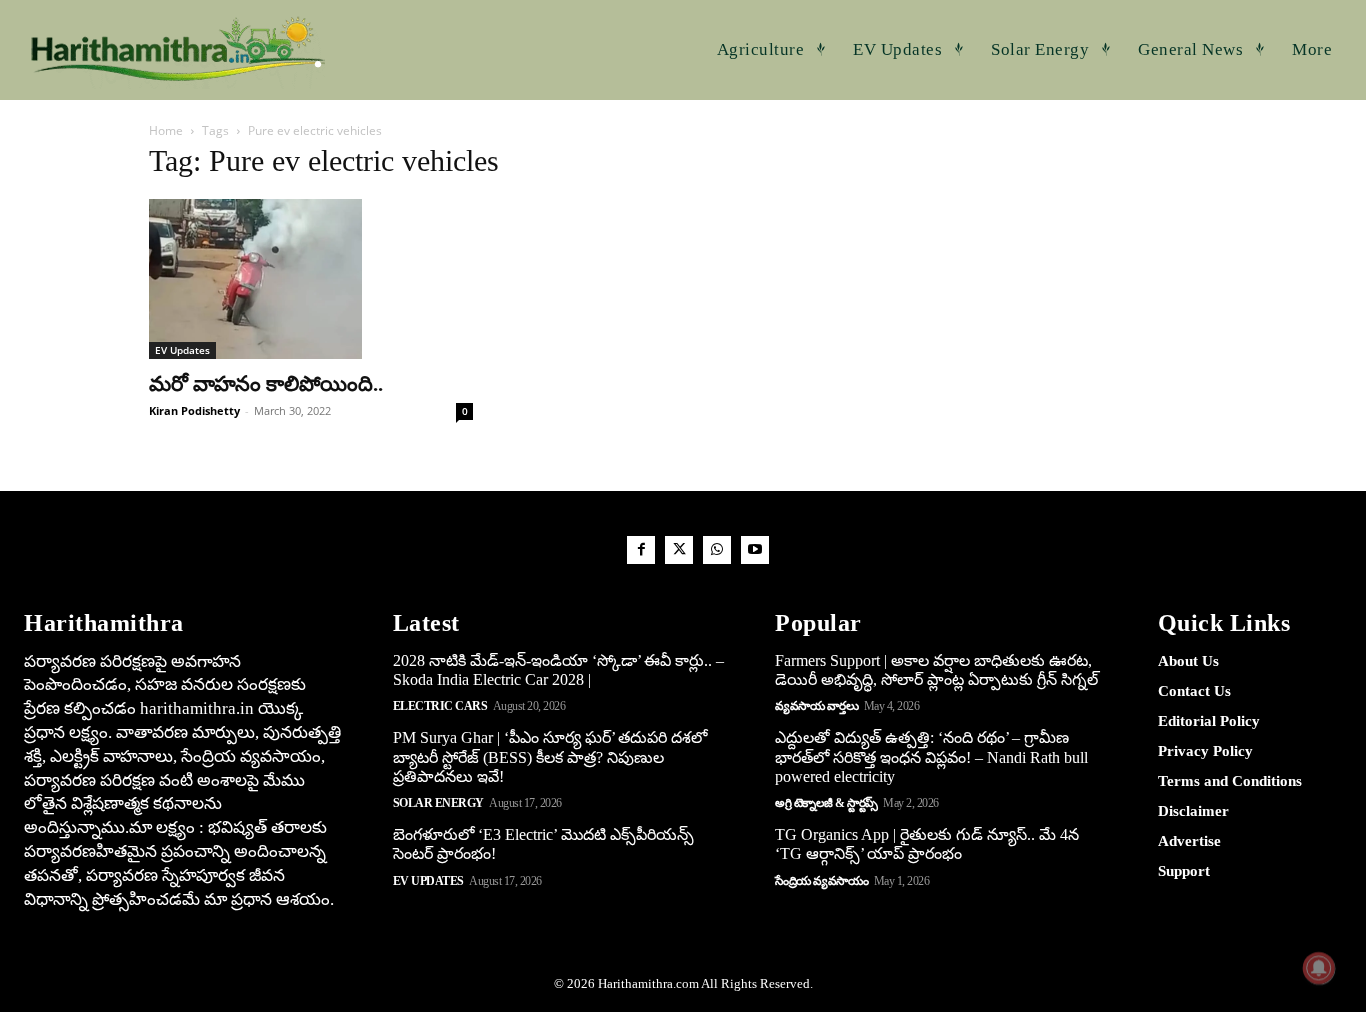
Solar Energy (438, 803)
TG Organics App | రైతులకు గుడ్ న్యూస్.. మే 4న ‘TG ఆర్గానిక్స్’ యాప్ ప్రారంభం (927, 844)
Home (166, 130)
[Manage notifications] (1319, 968)
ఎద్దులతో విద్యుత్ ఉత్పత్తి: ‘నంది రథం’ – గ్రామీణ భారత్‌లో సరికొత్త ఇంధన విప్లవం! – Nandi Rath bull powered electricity (931, 756)
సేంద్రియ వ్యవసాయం (821, 881)
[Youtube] (755, 550)
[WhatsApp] (717, 550)
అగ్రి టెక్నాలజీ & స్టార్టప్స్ (826, 803)
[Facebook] (641, 550)
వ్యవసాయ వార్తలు (816, 706)
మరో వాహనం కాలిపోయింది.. (266, 384)
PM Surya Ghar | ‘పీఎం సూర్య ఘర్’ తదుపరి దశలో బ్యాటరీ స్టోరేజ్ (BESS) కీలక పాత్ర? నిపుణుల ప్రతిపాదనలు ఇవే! (550, 756)
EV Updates (182, 350)
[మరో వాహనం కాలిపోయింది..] (311, 279)
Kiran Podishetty (194, 410)
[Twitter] (679, 550)
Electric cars (440, 706)
